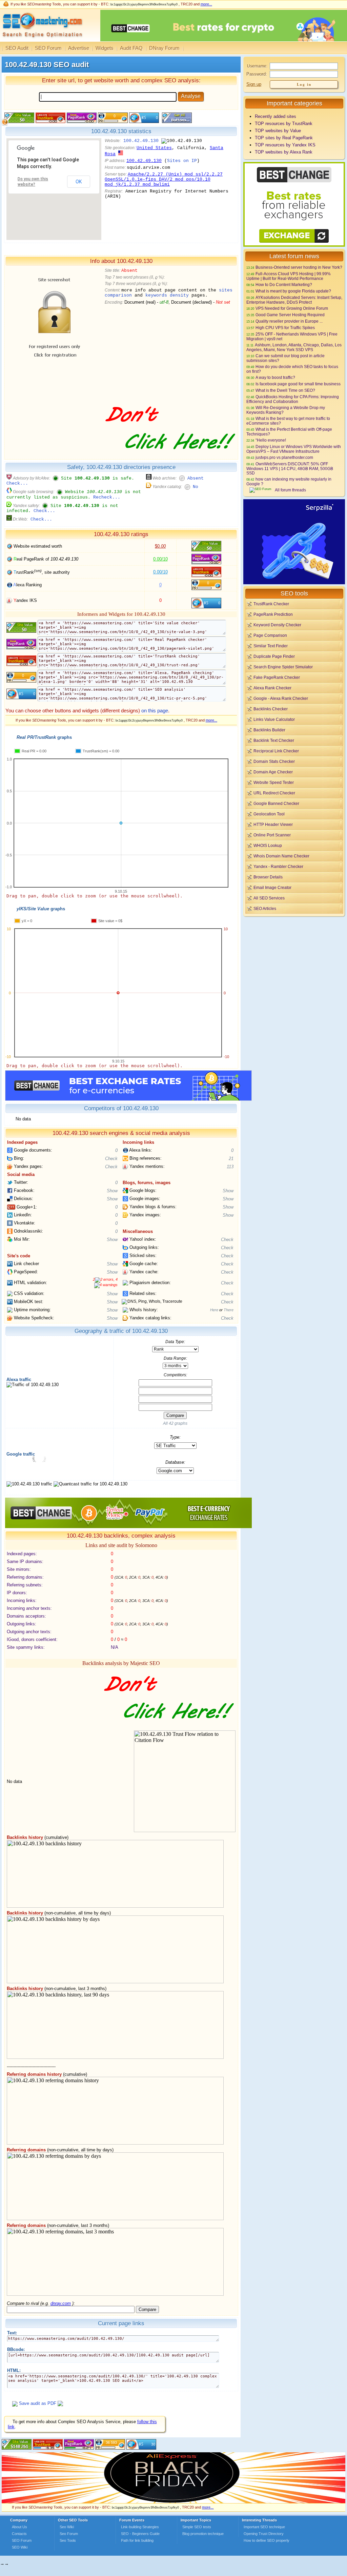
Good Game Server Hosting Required (290, 315)
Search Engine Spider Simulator (283, 667)
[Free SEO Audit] (79, 2448)
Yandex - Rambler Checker (278, 866)
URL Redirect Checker (274, 793)
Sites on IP (182, 161)
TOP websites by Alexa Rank (284, 152)
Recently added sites (275, 116)
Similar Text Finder (271, 646)
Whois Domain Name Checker (281, 856)
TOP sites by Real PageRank (284, 138)
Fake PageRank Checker (277, 677)
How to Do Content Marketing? (284, 285)
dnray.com (61, 2303)
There (229, 1310)
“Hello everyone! (271, 440)
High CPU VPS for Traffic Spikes (285, 328)
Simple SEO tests (197, 2527)
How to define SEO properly (267, 2540)
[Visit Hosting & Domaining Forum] (169, 457)
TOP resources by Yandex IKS (285, 145)
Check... (17, 483)
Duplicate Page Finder (274, 656)
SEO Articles (265, 908)
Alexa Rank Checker (272, 688)
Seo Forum (69, 2534)
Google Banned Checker (276, 803)
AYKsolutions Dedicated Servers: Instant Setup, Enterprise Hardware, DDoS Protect (294, 300)
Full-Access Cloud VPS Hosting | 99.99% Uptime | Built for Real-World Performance (289, 276)
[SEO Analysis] (42, 40)
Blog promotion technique (203, 2534)
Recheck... (107, 497)
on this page (155, 711)
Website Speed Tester (274, 782)
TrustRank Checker (271, 604)
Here (214, 1310)
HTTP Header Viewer (273, 824)
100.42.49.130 (141, 141)
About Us (19, 2527)
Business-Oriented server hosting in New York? (299, 267)
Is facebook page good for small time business (298, 384)
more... (206, 4)
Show (112, 1191)
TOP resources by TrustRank (284, 124)
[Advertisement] (294, 965)
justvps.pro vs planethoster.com (284, 457)
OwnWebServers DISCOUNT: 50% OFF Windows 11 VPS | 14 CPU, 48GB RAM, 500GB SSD (290, 468)
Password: (257, 74)
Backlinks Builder (269, 730)
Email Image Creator (272, 887)
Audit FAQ (131, 48)
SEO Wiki (20, 2547)
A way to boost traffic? (275, 377)
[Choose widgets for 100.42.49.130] (176, 121)
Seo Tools (68, 2540)
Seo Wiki (67, 2527)
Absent (196, 478)
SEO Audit (17, 48)
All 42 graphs (175, 1423)
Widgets (105, 48)
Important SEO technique (264, 2527)
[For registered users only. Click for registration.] (60, 2403)
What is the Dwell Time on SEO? (285, 390)
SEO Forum (48, 48)
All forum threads (290, 490)
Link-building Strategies (140, 2527)
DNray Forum (164, 48)
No (196, 487)
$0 (160, 546)
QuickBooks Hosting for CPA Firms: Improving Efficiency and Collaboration (293, 399)
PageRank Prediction (273, 614)
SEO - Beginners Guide (140, 2534)
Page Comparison (270, 635)
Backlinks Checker (271, 709)
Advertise (79, 48)
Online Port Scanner (272, 835)
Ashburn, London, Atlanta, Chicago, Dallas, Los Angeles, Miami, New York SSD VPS (294, 347)
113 (230, 1167)
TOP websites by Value (278, 131)
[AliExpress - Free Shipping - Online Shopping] (173, 2502)
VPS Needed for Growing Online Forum (292, 308)
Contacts (19, 2534)
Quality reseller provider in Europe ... (289, 321)
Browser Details (268, 877)
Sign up (254, 84)
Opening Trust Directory (264, 2534)
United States (154, 148)
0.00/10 (160, 559)
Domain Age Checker (273, 772)
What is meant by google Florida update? (293, 291)
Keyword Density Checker (277, 625)
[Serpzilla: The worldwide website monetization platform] (294, 583)
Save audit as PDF (38, 2403)
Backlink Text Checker (274, 740)
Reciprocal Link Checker (276, 751)
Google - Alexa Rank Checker (281, 698)
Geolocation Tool (269, 814)
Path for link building (137, 2540)
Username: (257, 66)
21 (231, 1159)
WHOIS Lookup (268, 845)
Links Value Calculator (274, 719)
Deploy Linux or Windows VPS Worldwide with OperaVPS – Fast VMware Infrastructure (294, 449)
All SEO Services (269, 898)
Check (111, 1159)
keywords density (167, 295)
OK (79, 182)
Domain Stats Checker (274, 761)
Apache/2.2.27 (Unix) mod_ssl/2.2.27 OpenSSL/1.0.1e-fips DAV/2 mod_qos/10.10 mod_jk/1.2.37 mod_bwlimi (164, 179)
